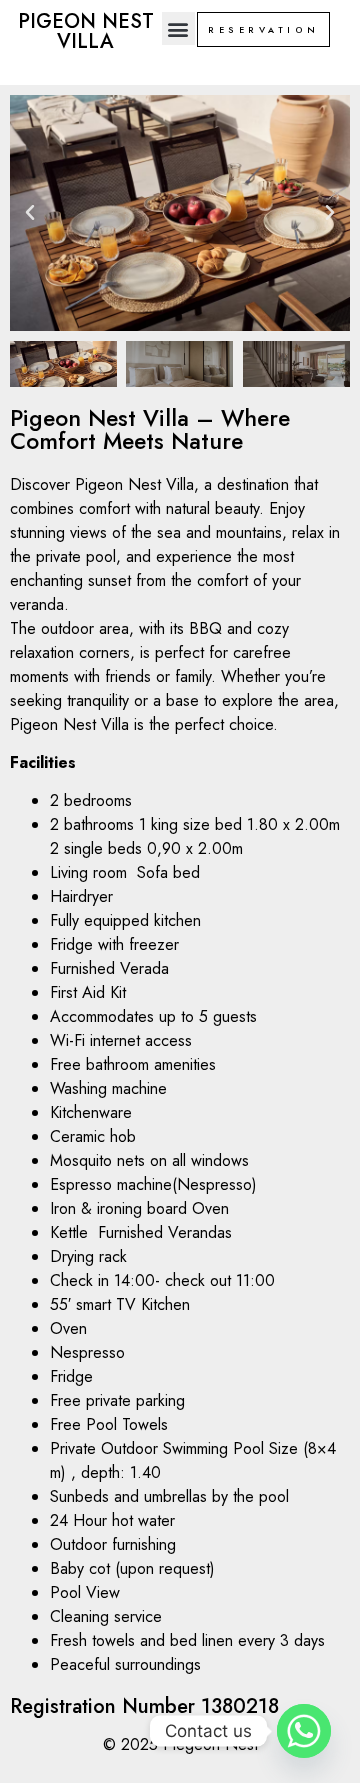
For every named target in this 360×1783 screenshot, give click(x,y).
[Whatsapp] (304, 1731)
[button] (178, 28)
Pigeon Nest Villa (86, 31)
